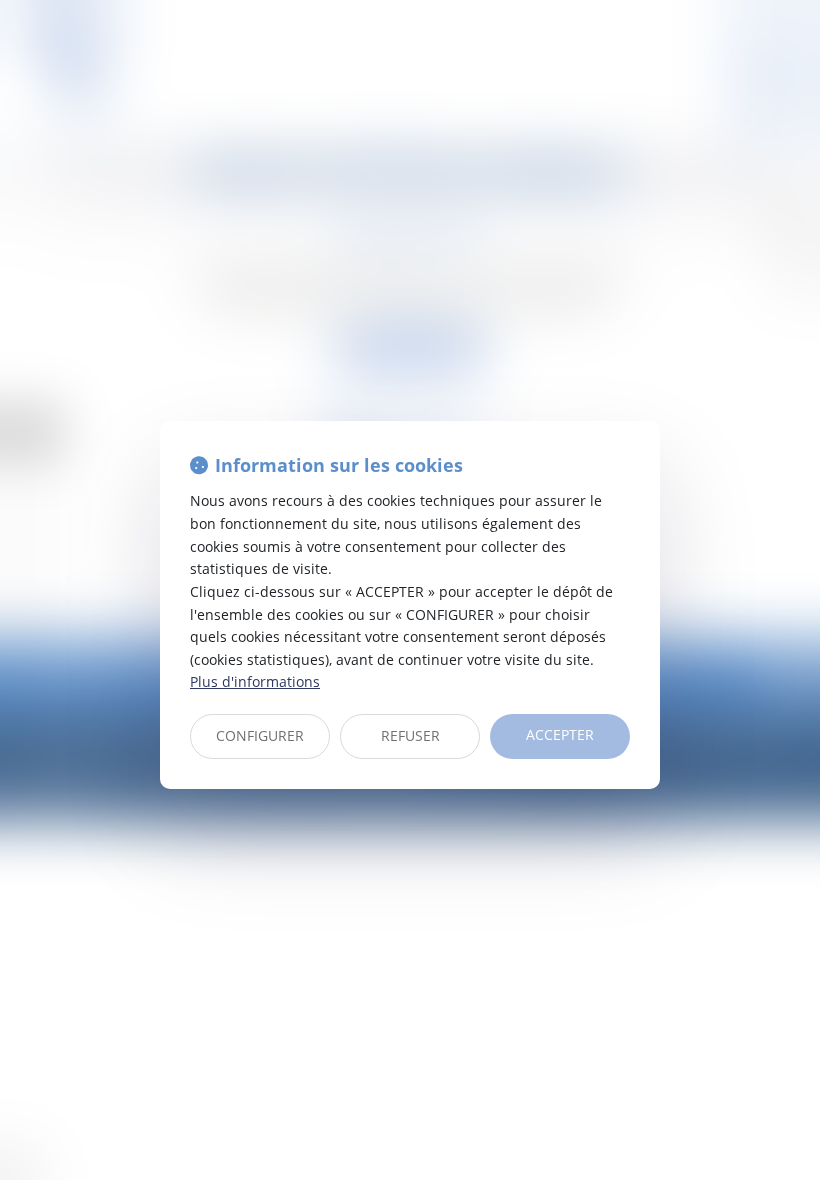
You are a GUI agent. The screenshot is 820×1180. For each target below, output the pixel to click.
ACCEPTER (560, 734)
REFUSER (410, 735)
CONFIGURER (260, 735)
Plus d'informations (255, 681)
